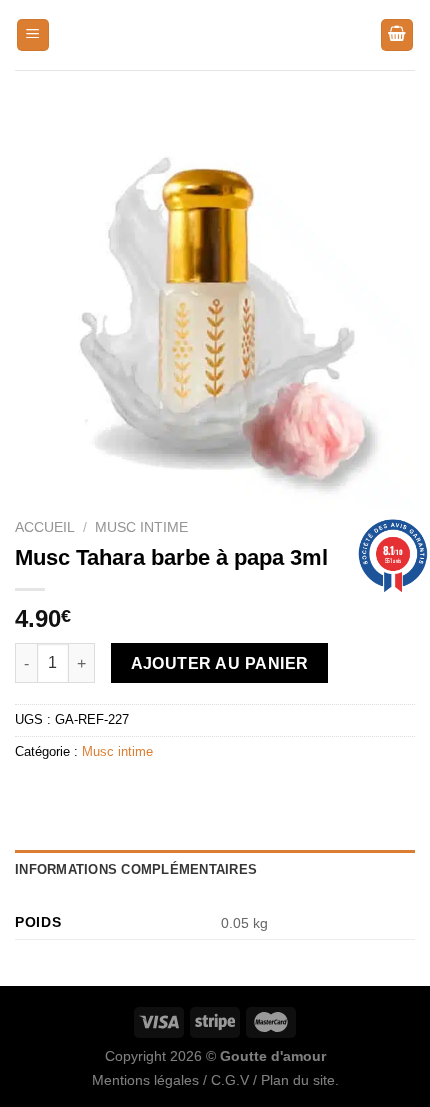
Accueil (45, 527)
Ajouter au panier (220, 663)
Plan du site (298, 1080)
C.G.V (230, 1080)
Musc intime (141, 527)
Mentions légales (145, 1080)
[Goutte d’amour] (215, 35)
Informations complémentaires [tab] (136, 869)
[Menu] (33, 35)
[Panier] (397, 35)
